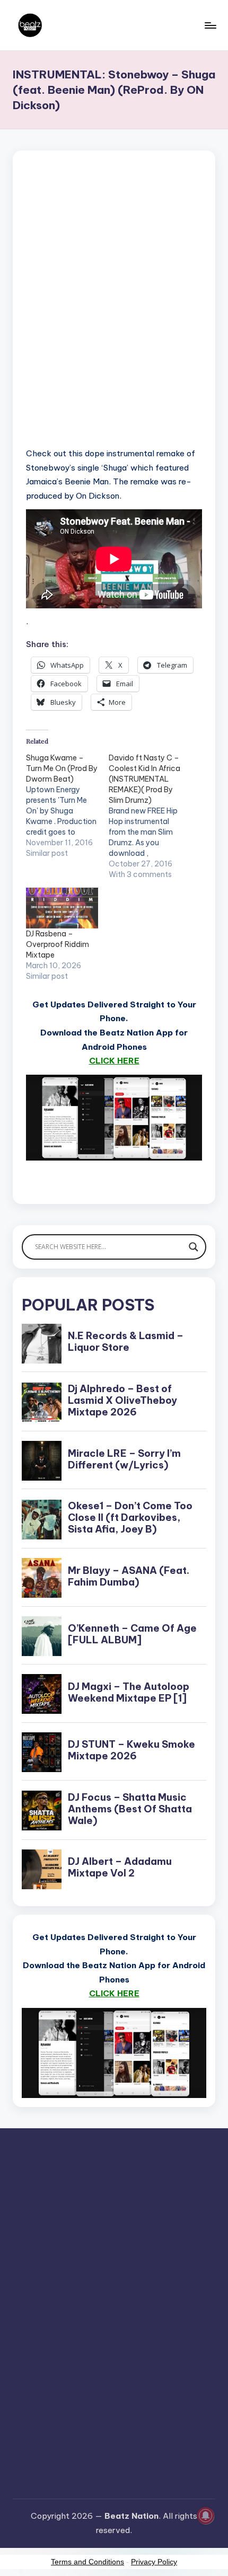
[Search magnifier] (194, 1247)
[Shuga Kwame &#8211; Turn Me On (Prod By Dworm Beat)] (67, 805)
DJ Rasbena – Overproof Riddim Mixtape (58, 944)
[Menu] (210, 25)
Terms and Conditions (87, 2562)
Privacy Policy (154, 2562)
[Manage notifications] (206, 2516)
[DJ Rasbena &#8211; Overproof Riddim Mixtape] (62, 908)
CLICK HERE (114, 1061)
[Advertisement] (114, 313)
